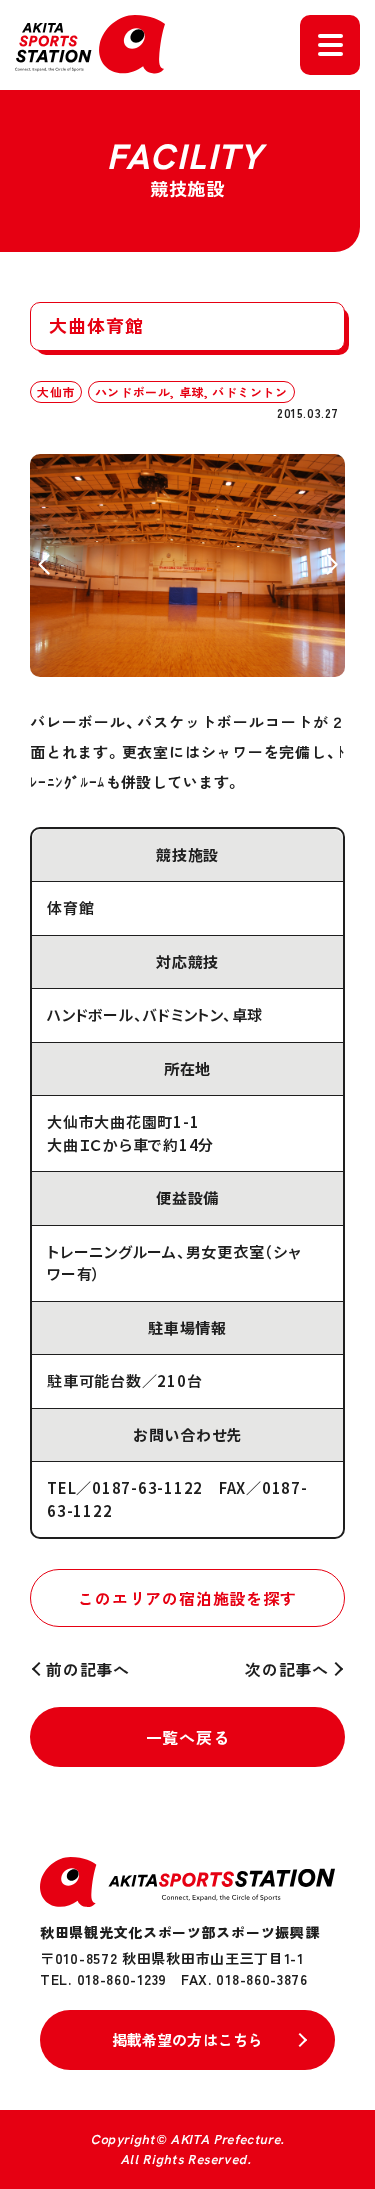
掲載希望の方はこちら (188, 2039)
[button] (43, 565)
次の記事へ (287, 1669)
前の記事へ (88, 1669)
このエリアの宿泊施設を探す (187, 1598)
